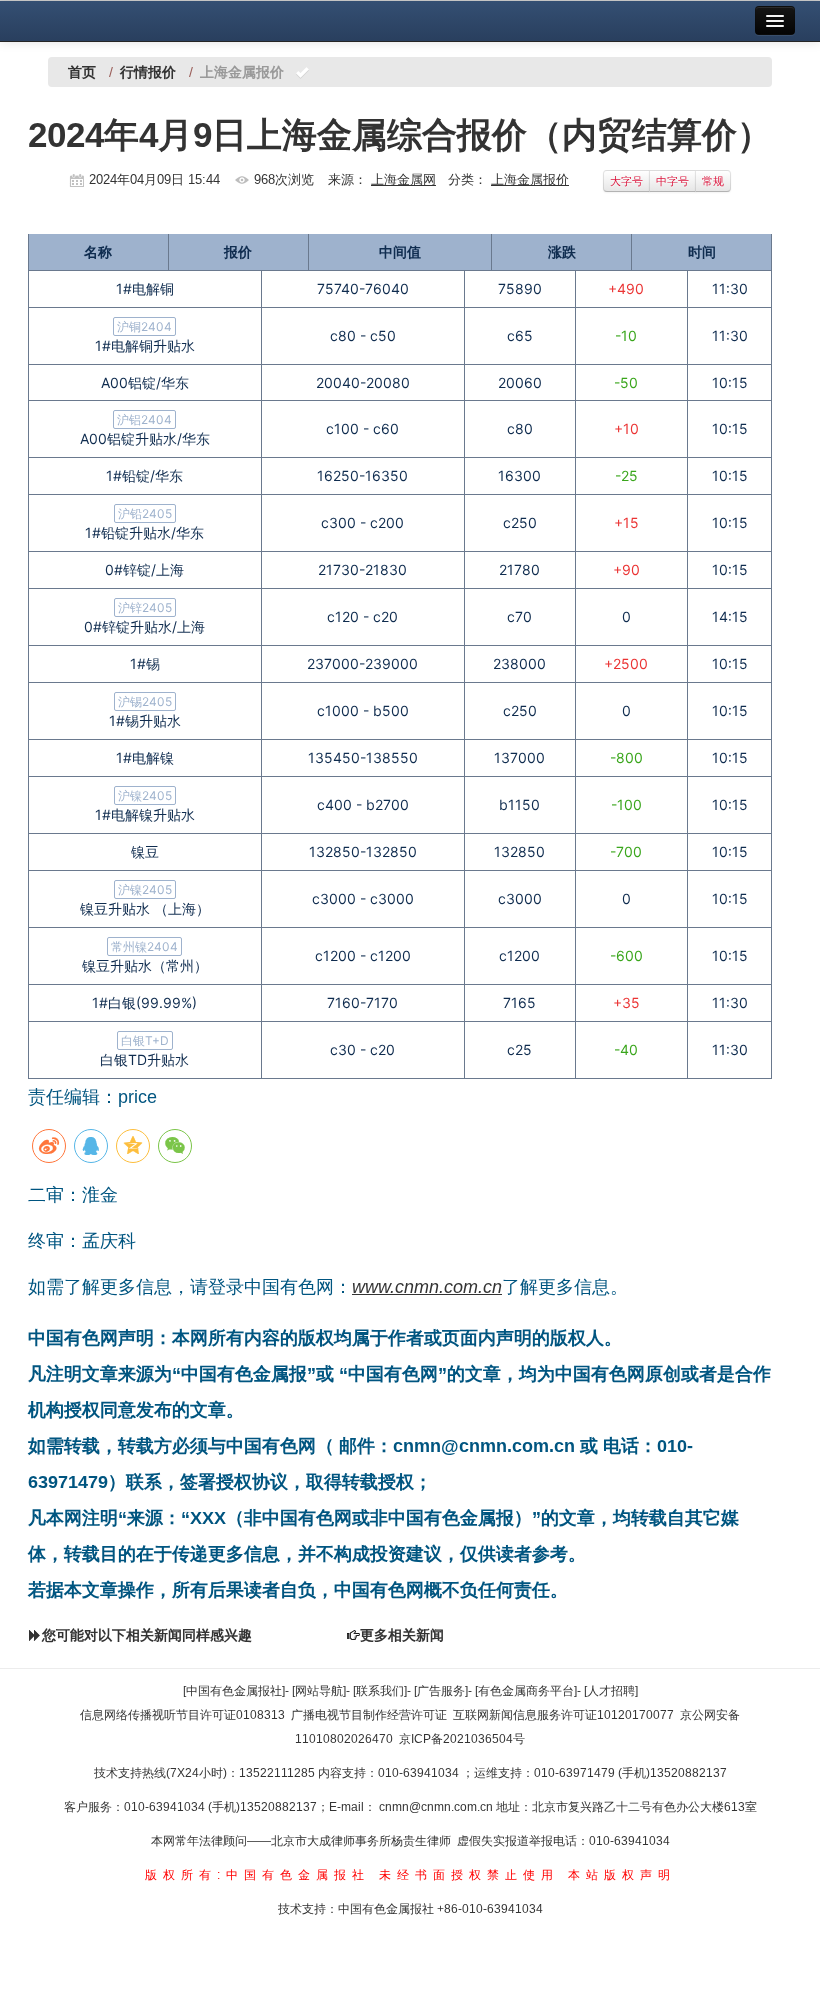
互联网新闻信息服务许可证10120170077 (563, 1715)
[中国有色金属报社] (234, 1691)
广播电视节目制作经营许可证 (369, 1715)
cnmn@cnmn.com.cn (437, 1807)
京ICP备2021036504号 (462, 1739)
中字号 (672, 181)
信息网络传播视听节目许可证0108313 (182, 1715)
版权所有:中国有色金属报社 (257, 1875)
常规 (713, 181)
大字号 (626, 181)
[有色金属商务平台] (526, 1691)
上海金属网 (403, 179)
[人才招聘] (611, 1691)
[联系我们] (380, 1691)
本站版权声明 (622, 1875)
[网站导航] (319, 1691)
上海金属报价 (530, 179)
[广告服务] (441, 1691)
